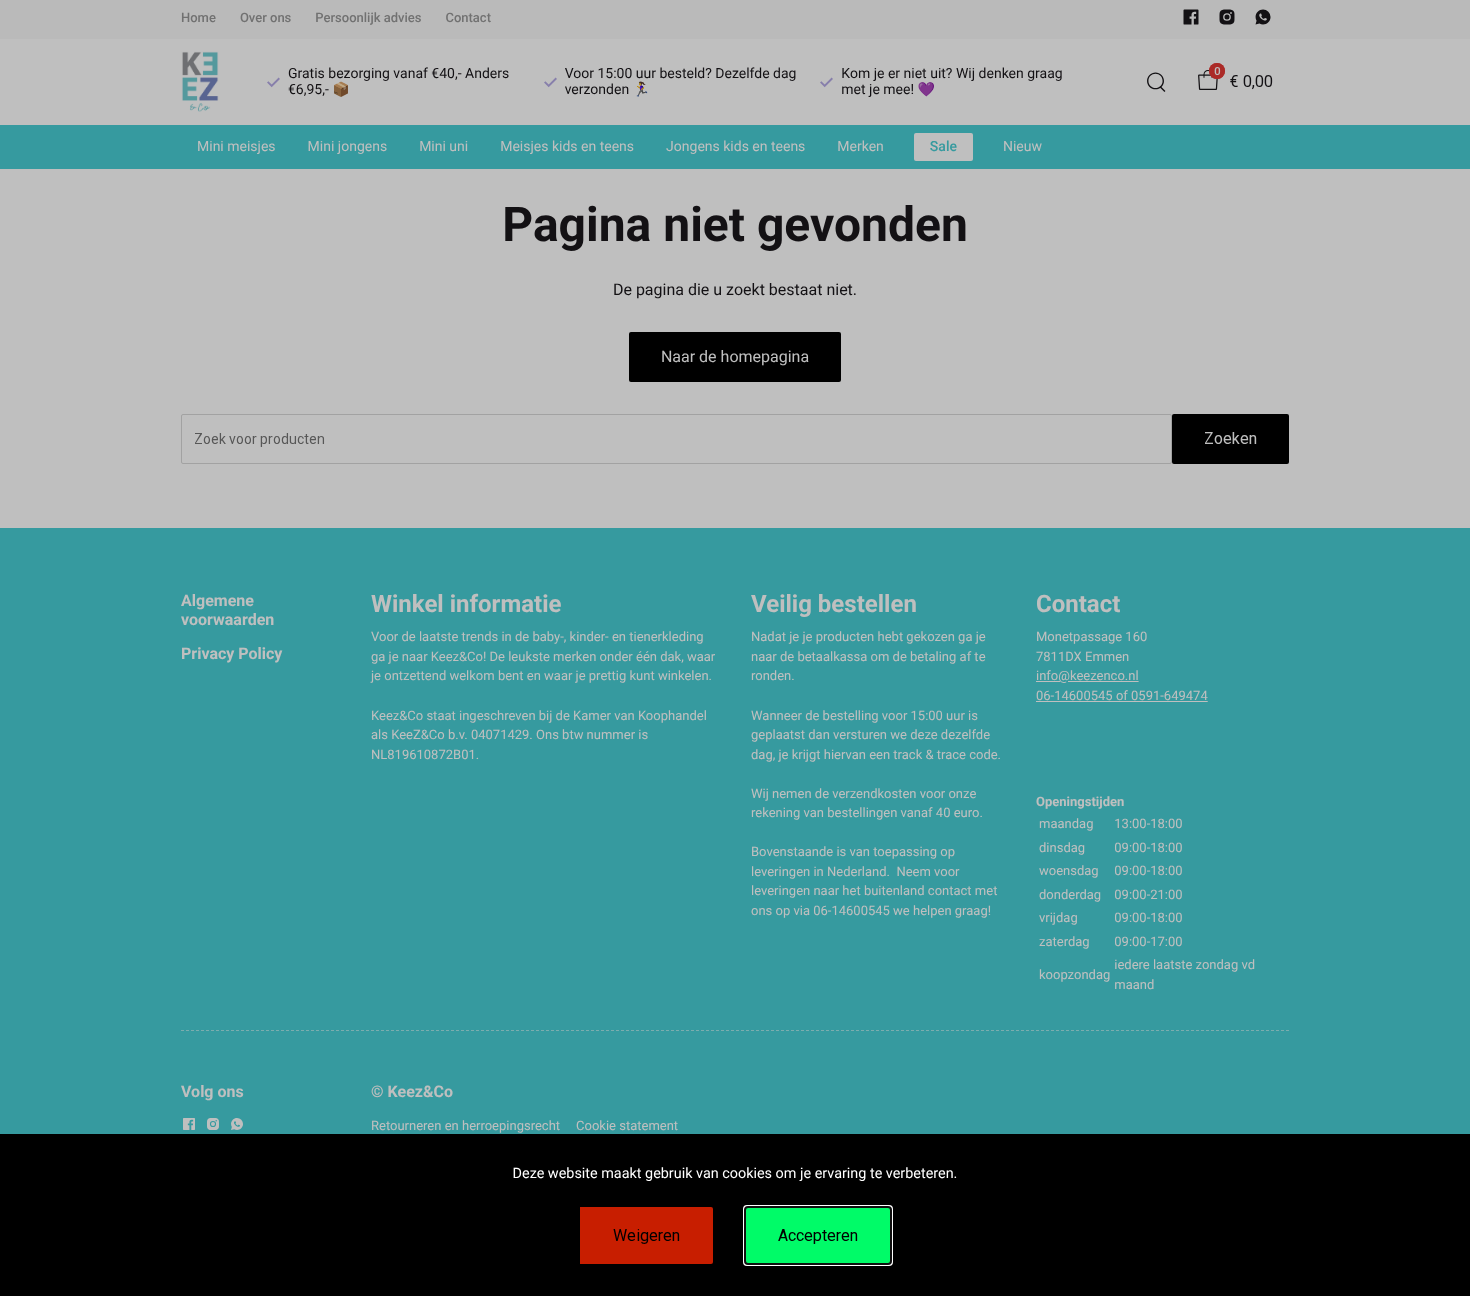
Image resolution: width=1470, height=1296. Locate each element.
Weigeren (646, 1235)
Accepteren (818, 1235)
